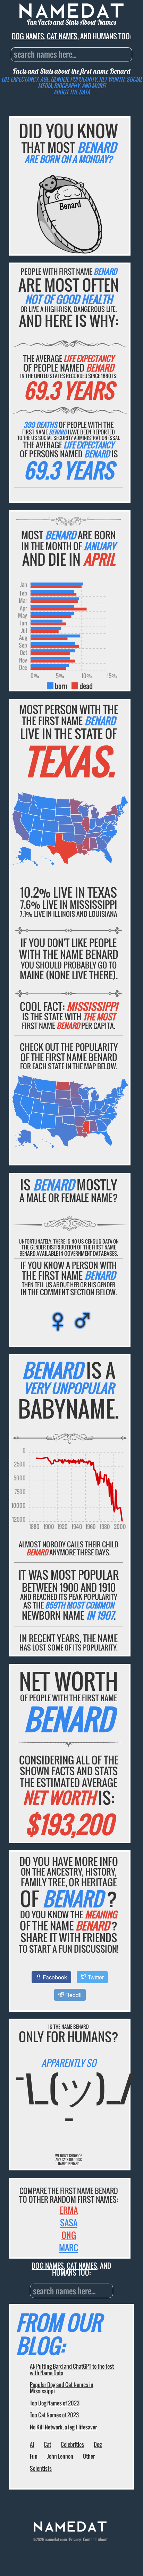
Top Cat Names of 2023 (54, 2415)
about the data (72, 92)
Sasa (69, 2222)
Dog (98, 2444)
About (103, 2539)
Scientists (41, 2468)
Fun (34, 2456)
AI (32, 2444)
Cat (47, 2444)
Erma (69, 2210)
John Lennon (60, 2456)
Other (89, 2456)
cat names (62, 36)
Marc (69, 2247)
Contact (89, 2539)
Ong (69, 2235)
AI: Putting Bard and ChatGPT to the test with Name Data (72, 2369)
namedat (52, 2539)
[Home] (70, 2530)
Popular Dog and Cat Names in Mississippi (62, 2388)
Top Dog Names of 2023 (55, 2403)
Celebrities (72, 2444)
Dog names (28, 36)
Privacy (75, 2539)
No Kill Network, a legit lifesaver (63, 2427)
